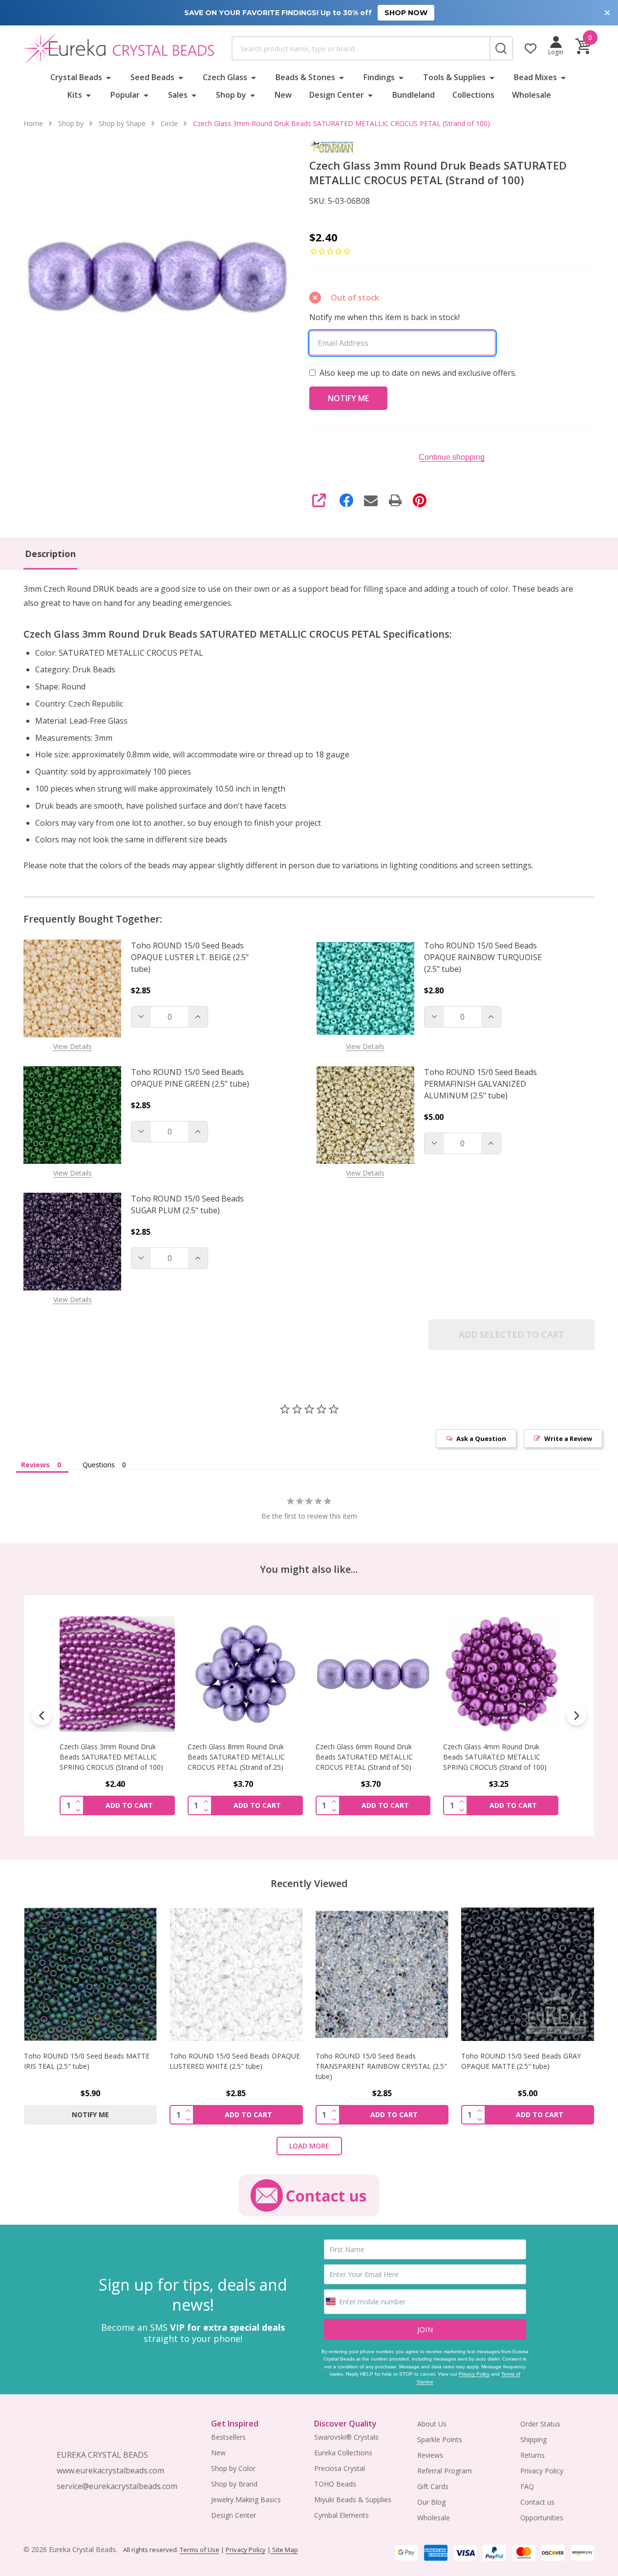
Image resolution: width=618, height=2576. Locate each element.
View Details (73, 1046)
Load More (309, 2146)
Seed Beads (152, 77)
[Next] (576, 1716)
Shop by (231, 95)
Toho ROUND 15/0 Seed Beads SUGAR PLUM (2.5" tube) (187, 1204)
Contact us (537, 2502)
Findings (379, 77)
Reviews (430, 2455)
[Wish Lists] (531, 48)
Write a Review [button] (568, 1438)
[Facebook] (346, 500)
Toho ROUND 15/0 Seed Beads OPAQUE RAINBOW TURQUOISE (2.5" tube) (483, 957)
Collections (473, 95)
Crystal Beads (76, 77)
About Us (432, 2424)
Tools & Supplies (454, 77)
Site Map (284, 2550)
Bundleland (414, 95)
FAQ (527, 2486)
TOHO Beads (335, 2484)
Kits (75, 95)
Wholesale (532, 95)
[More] (108, 77)
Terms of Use (200, 2550)
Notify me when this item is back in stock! (384, 317)
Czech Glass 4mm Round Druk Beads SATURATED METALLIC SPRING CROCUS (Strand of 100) (495, 1756)
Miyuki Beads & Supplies (353, 2500)
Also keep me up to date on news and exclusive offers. (418, 373)
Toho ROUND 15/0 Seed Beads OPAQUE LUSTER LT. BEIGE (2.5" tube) (190, 957)
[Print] (395, 500)
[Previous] (42, 1716)
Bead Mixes (535, 77)
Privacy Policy (474, 2374)
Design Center (337, 95)
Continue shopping (452, 457)
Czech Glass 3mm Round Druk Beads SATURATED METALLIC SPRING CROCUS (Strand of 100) (111, 1756)
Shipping (533, 2439)
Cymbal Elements (341, 2515)
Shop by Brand (234, 2484)
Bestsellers (228, 2437)
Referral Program (445, 2471)
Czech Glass (225, 77)
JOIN (425, 2329)
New (283, 95)
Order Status (540, 2424)
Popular (125, 95)
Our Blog (431, 2502)
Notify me (90, 2114)
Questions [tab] (99, 1465)
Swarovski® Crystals (346, 2437)
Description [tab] (50, 554)
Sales (178, 95)
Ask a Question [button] (481, 1438)
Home (33, 123)
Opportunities (542, 2518)
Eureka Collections (343, 2453)
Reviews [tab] (35, 1465)
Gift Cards (433, 2486)
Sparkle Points (440, 2439)
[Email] (371, 500)
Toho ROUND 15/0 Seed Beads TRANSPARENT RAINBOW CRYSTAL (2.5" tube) (381, 2066)
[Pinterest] (420, 500)
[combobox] (361, 48)
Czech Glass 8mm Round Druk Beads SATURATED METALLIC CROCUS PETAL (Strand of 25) (236, 1756)
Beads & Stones (305, 77)
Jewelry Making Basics (246, 2500)
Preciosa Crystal (340, 2468)
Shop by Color (233, 2468)
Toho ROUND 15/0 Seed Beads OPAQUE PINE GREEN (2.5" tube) (190, 1078)
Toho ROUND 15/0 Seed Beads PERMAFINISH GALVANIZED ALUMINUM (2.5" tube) (480, 1084)
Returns (533, 2455)
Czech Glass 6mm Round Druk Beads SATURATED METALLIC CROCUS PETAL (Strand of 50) (364, 1756)
